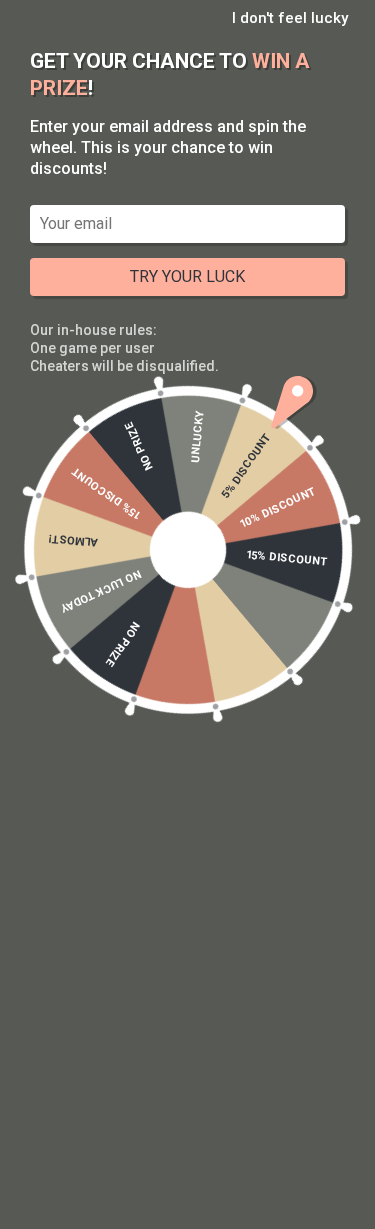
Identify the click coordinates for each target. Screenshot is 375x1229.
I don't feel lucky (290, 18)
